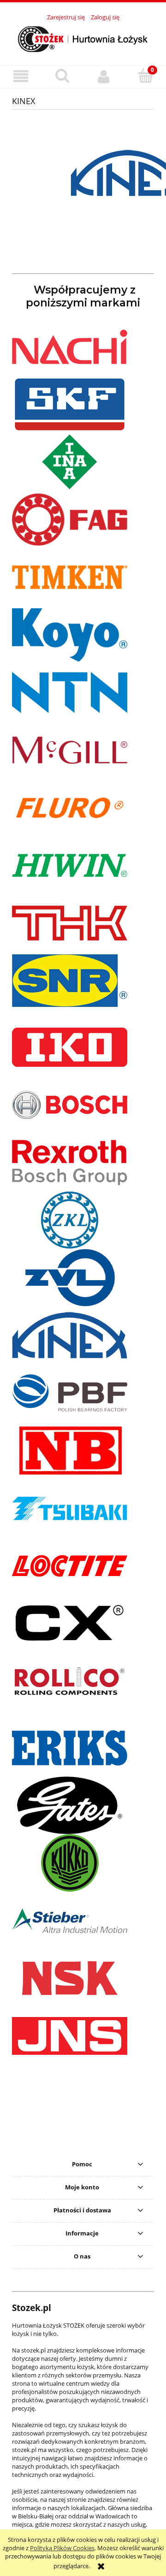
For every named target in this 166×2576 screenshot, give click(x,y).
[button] (21, 76)
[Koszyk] (145, 76)
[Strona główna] (83, 38)
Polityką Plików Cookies (62, 2548)
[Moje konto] (104, 76)
